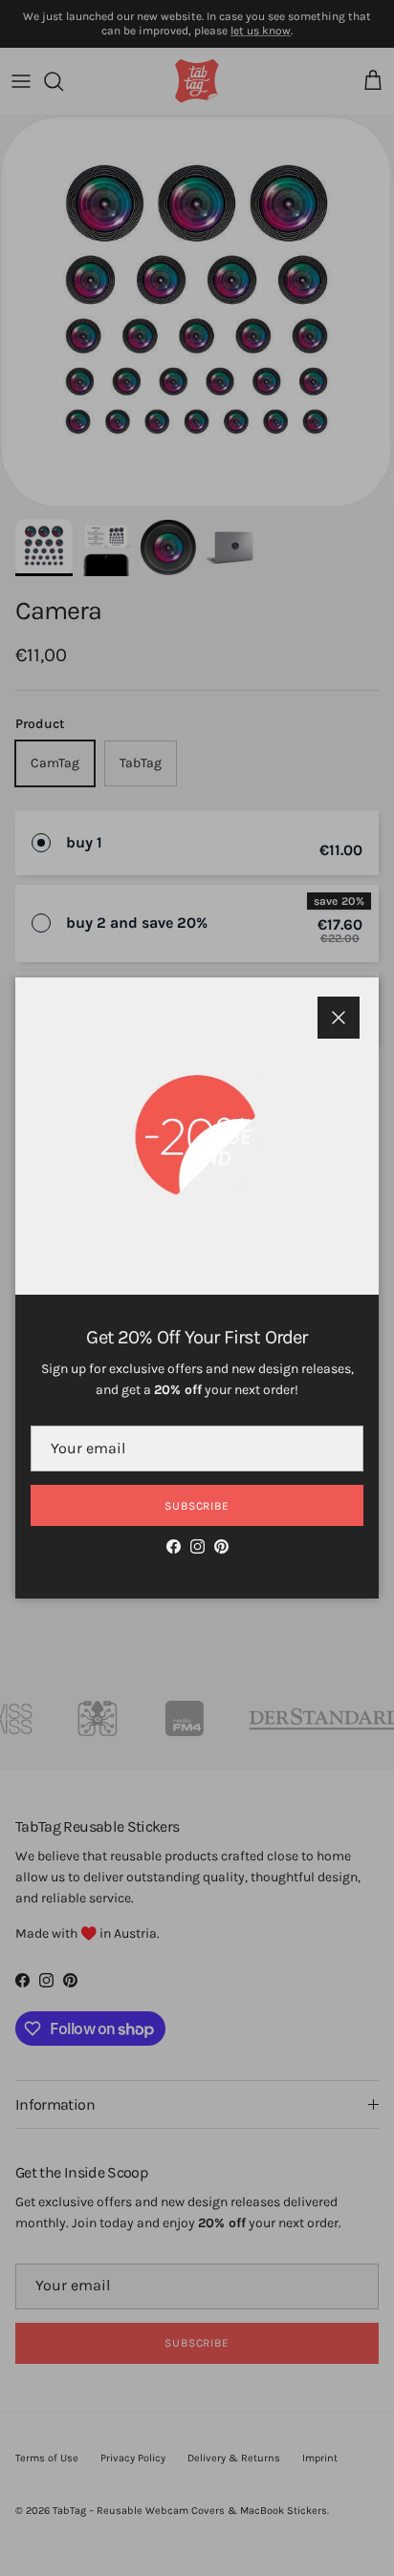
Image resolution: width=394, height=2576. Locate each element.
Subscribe (197, 1506)
